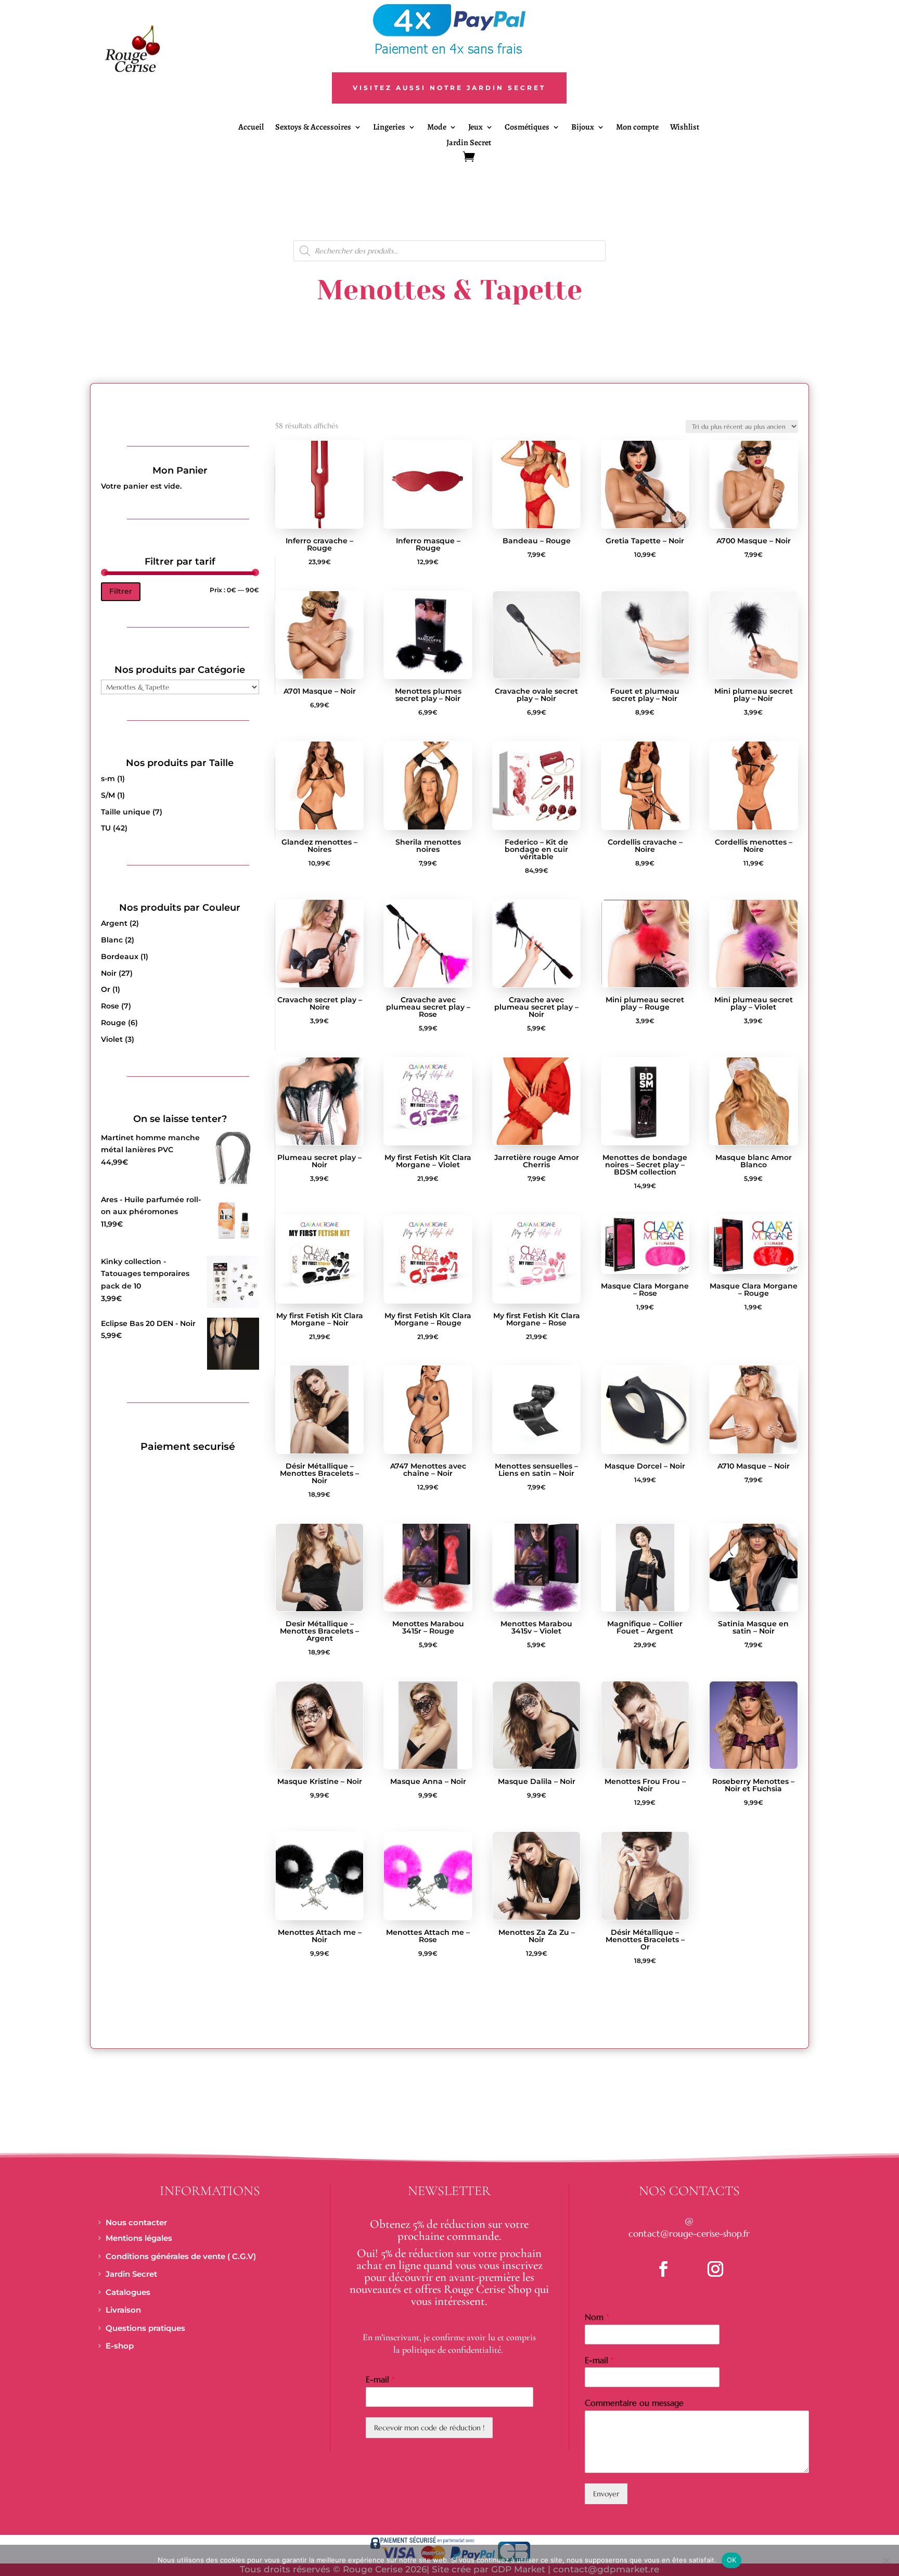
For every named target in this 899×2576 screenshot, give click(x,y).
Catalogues (128, 2292)
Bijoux (583, 128)
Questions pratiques (145, 2328)
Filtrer (121, 591)
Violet (112, 1039)
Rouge (113, 1023)
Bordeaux (120, 957)
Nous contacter (136, 2222)
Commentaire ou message (634, 2403)
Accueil (251, 128)
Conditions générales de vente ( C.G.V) (181, 2256)
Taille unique (126, 812)
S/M (108, 795)
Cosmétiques (527, 128)
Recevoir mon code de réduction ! (429, 2428)
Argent (114, 923)
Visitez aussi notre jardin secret (449, 88)
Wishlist (685, 128)
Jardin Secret (469, 144)
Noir (109, 973)
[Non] (886, 2560)
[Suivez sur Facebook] (663, 2269)
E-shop (120, 2346)
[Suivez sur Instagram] (715, 2269)
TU (106, 828)
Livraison (123, 2310)
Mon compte (637, 128)
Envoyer (606, 2494)
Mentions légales (139, 2238)
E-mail (380, 2379)
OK (732, 2560)
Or (106, 989)
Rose (110, 1006)
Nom (597, 2317)
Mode (437, 128)
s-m (108, 779)
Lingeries (389, 128)
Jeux (476, 128)
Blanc (112, 940)
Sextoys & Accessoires (313, 128)
